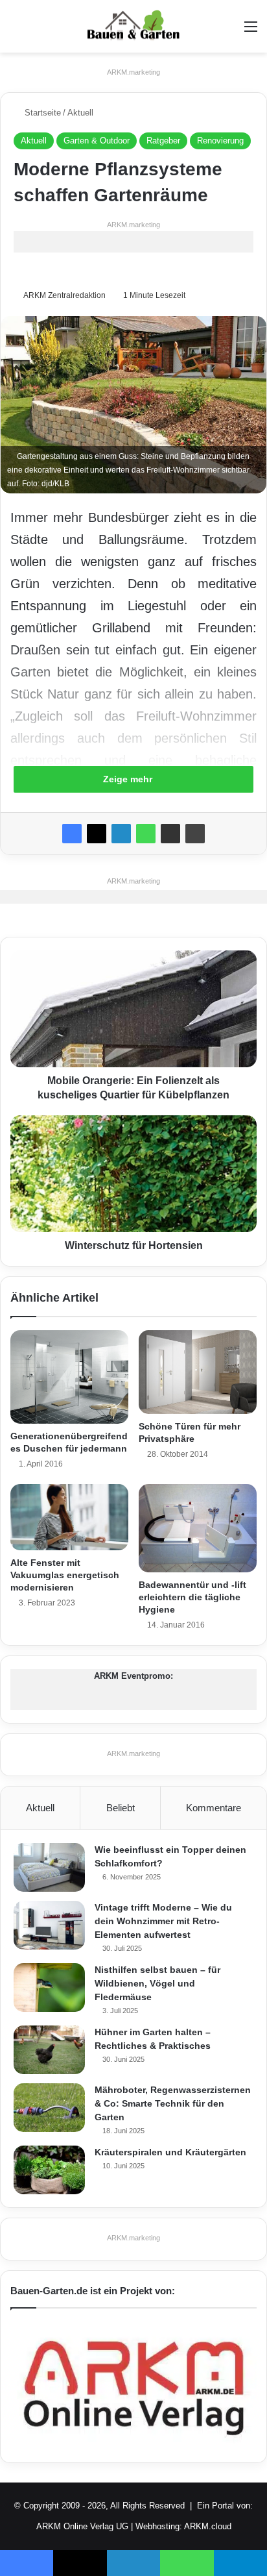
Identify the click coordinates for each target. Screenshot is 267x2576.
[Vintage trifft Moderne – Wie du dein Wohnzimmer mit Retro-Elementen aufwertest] (49, 1925)
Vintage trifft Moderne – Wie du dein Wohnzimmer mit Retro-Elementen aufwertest (163, 1921)
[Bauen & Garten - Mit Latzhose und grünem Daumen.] (133, 26)
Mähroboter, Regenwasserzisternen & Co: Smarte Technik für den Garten (173, 2103)
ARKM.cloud (208, 2526)
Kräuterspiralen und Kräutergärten (170, 2152)
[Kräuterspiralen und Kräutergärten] (49, 2170)
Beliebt (121, 1808)
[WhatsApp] (146, 834)
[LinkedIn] (121, 834)
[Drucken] (195, 834)
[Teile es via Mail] (170, 834)
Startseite (41, 113)
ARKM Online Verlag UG (82, 2526)
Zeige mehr (129, 779)
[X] (97, 834)
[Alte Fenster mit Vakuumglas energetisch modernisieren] (69, 1517)
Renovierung (220, 141)
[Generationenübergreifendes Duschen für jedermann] (69, 1377)
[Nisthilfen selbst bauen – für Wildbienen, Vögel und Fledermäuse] (49, 1988)
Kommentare (214, 1808)
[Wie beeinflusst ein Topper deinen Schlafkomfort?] (49, 1867)
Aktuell (80, 113)
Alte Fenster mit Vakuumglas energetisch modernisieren (65, 1575)
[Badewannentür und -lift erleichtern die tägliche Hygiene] (198, 1529)
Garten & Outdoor (97, 141)
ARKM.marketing (133, 72)
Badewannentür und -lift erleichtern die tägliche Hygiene (192, 1597)
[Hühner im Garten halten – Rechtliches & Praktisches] (49, 2050)
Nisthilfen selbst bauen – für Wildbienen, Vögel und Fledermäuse (157, 1983)
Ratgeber (163, 141)
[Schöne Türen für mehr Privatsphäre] (198, 1372)
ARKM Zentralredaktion (64, 295)
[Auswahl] (251, 31)
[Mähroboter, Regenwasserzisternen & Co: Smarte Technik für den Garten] (49, 2108)
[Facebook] (72, 834)
